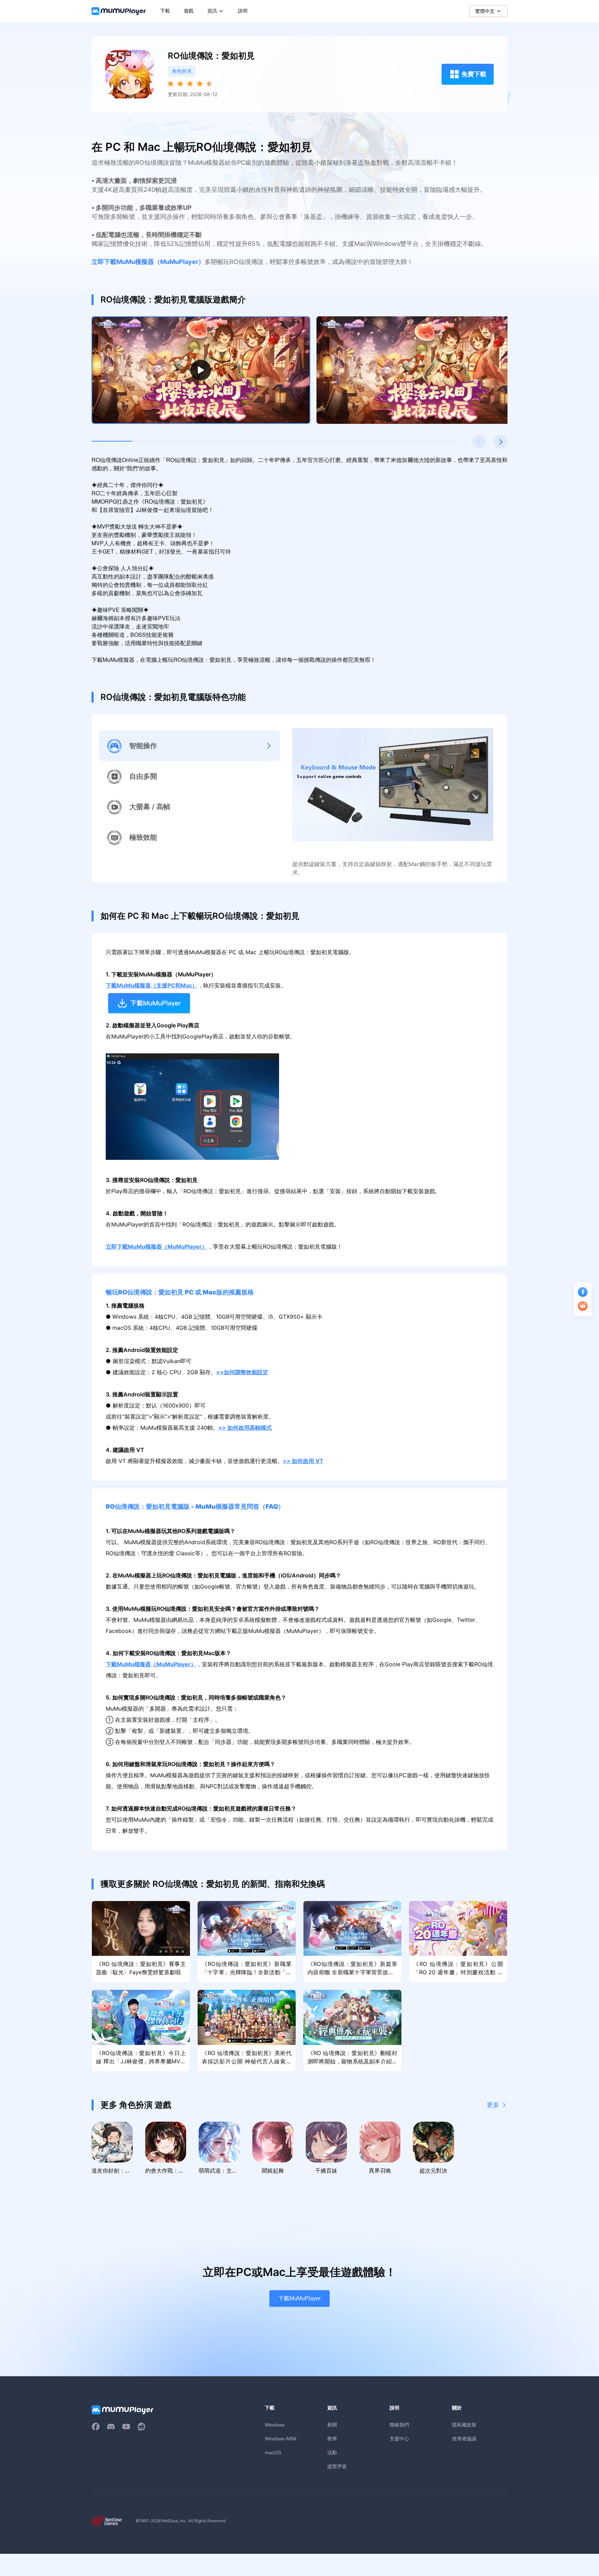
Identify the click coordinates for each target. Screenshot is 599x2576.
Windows (275, 2425)
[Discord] (111, 2427)
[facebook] (96, 2427)
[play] (201, 370)
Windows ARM (281, 2439)
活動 (332, 2452)
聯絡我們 (399, 2425)
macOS (273, 2453)
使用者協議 (464, 2438)
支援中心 (399, 2438)
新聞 (332, 2425)
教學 (332, 2438)
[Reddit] (141, 2427)
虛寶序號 (337, 2466)
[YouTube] (126, 2427)
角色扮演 (182, 71)
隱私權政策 (464, 2425)
